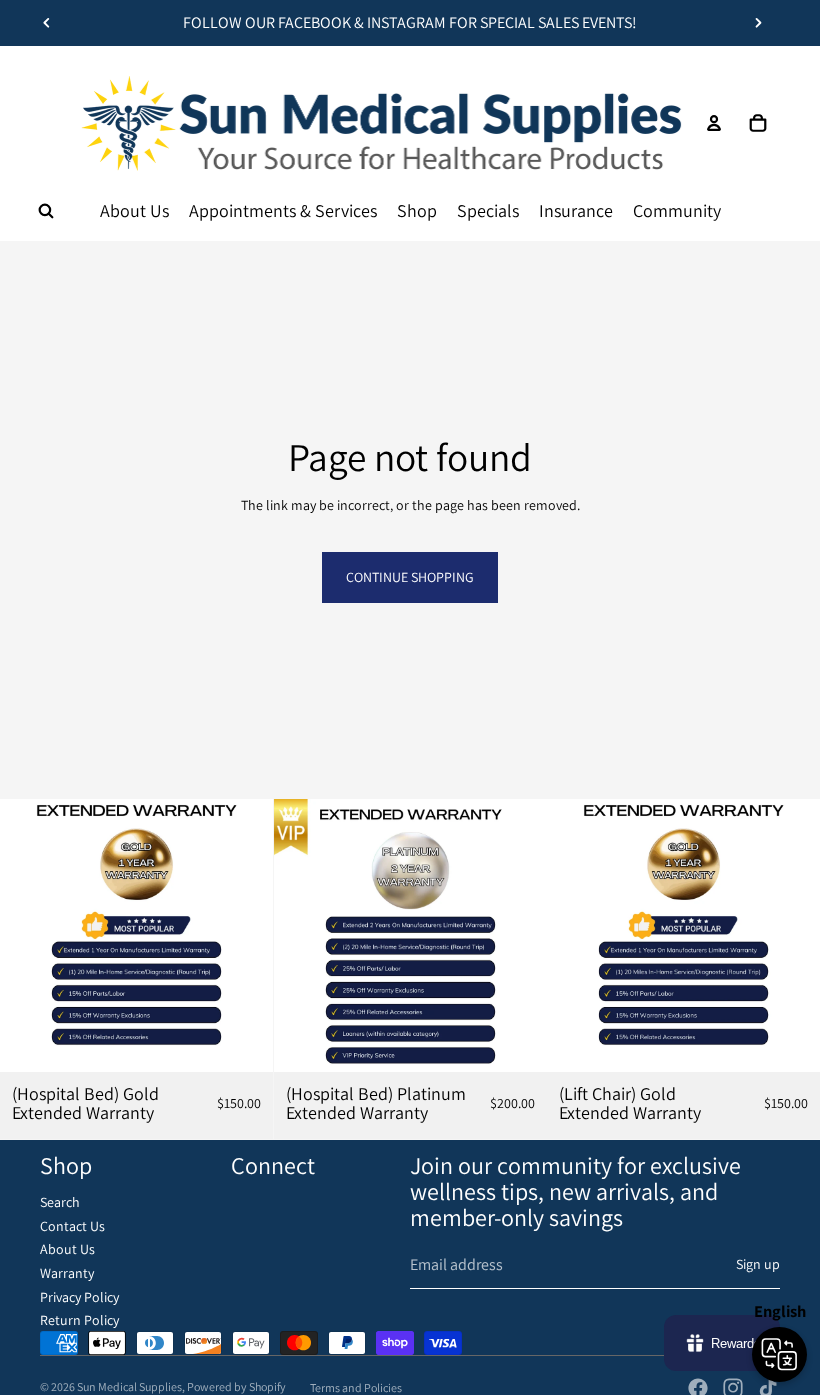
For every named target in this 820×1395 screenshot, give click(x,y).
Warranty (67, 1273)
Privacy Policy (79, 1297)
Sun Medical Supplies (129, 1386)
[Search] (46, 211)
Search (60, 1202)
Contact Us (72, 1226)
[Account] (714, 123)
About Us (67, 1249)
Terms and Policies (356, 1387)
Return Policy (79, 1320)
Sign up (758, 1264)
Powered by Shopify (236, 1386)
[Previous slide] (47, 23)
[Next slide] (758, 23)
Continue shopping (410, 577)
